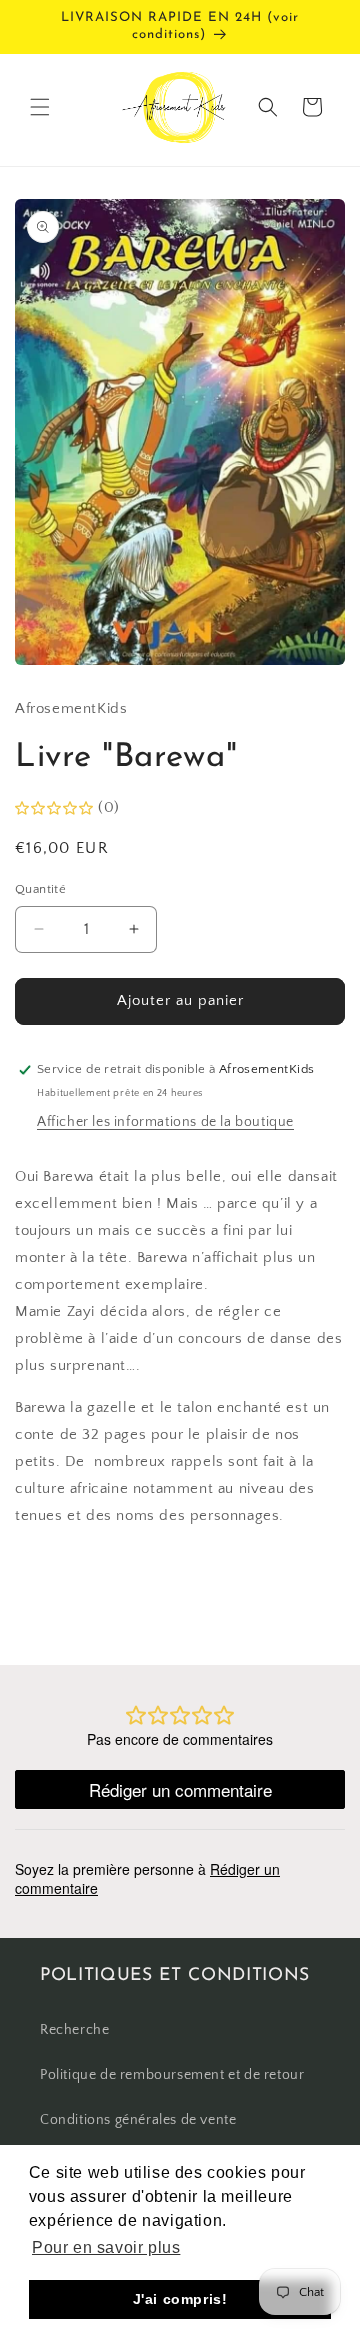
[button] (40, 107)
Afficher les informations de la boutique (165, 1122)
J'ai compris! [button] (180, 2299)
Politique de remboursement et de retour (172, 2075)
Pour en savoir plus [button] (106, 2247)
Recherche (74, 2030)
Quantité (40, 889)
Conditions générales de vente (138, 2120)
